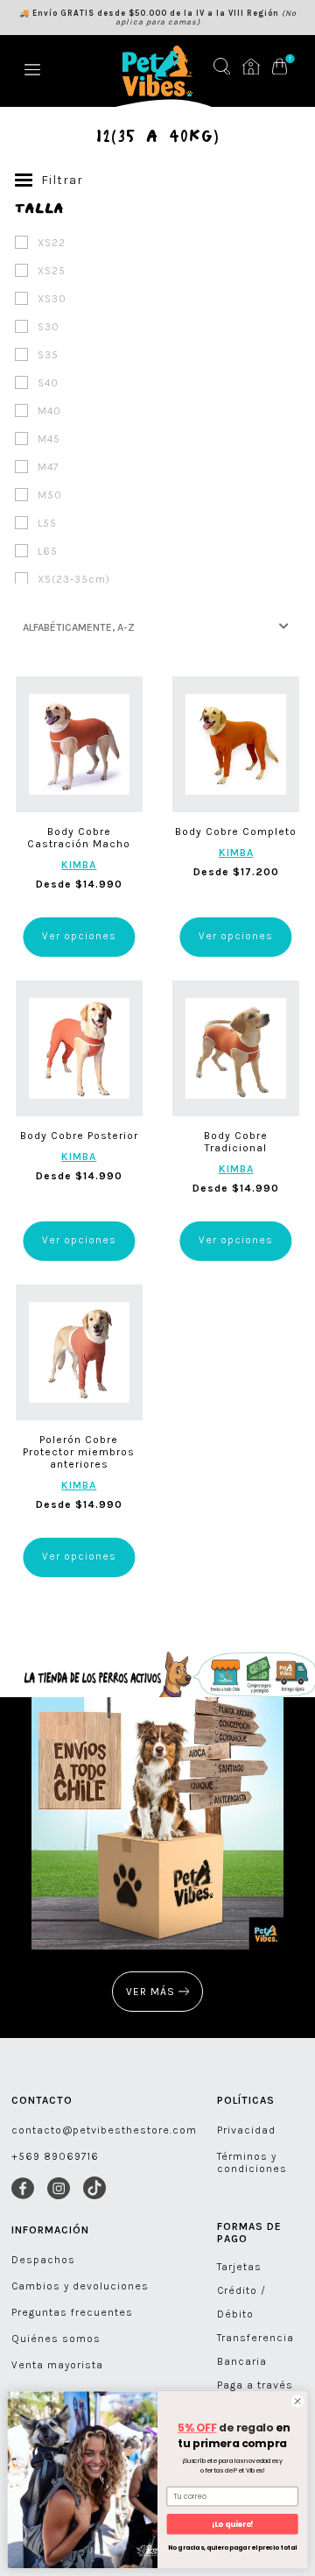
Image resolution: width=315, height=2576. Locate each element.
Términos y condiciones (252, 2162)
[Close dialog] (297, 2401)
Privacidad (246, 2130)
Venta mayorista (57, 2365)
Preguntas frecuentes (72, 2312)
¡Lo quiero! (232, 2524)
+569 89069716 (55, 2156)
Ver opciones (79, 936)
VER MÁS (152, 1992)
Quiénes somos (56, 2339)
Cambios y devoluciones (80, 2286)
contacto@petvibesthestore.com (104, 2130)
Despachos (43, 2260)
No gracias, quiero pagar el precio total (232, 2548)
